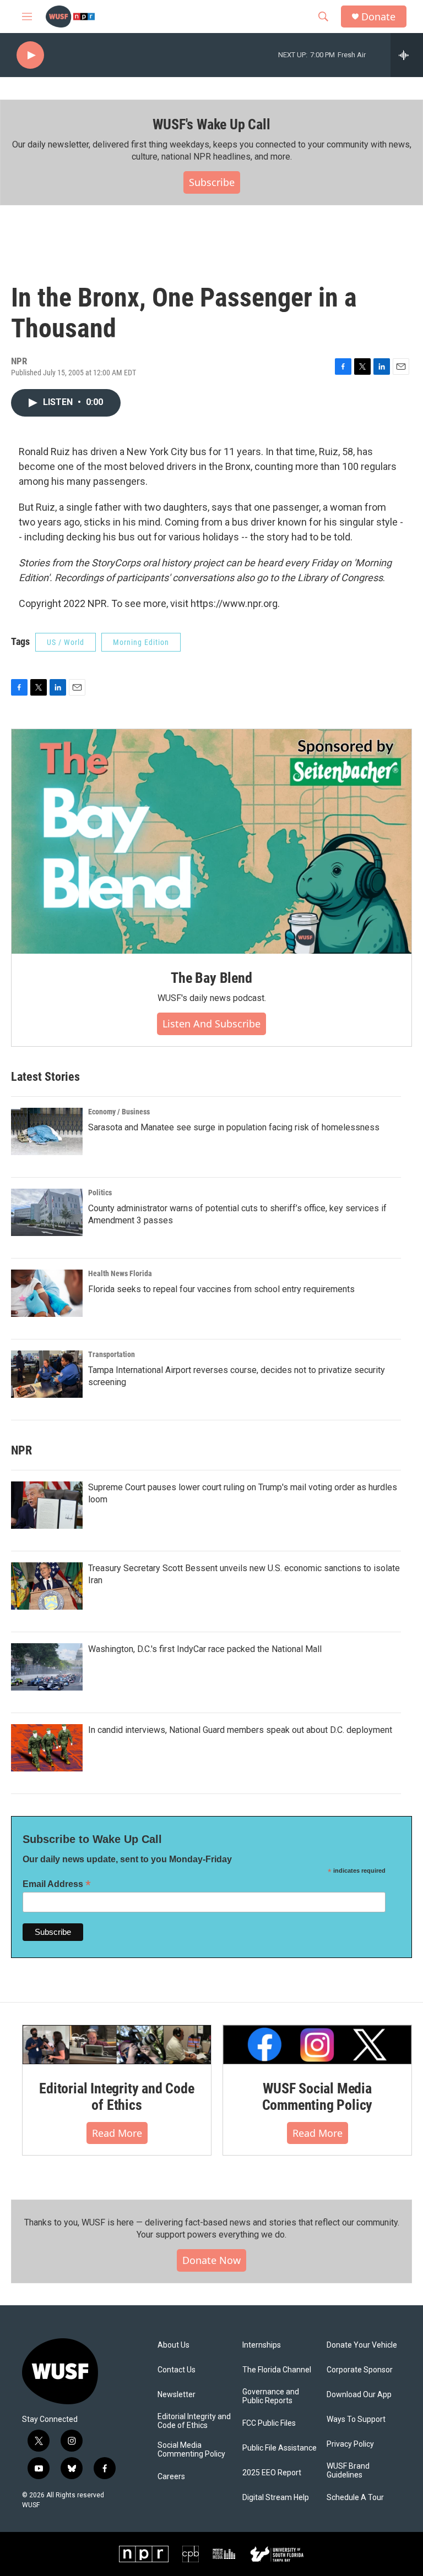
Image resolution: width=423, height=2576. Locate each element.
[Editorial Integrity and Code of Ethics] (117, 2045)
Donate (378, 17)
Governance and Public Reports (271, 2396)
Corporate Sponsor (360, 2370)
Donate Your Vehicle (362, 2345)
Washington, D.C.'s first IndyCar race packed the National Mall (205, 1649)
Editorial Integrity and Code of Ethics (116, 2097)
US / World (66, 642)
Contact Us (177, 2370)
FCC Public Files (269, 2423)
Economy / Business (119, 1112)
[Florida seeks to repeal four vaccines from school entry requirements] (47, 1293)
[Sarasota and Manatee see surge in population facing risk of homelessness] (47, 1131)
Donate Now (211, 2260)
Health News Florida (120, 1273)
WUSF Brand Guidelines (348, 2471)
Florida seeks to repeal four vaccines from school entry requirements (221, 1289)
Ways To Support (356, 2419)
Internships (262, 2345)
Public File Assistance (280, 2448)
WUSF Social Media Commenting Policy (318, 2097)
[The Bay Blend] (211, 841)
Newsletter (177, 2395)
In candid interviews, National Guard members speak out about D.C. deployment (240, 1730)
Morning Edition (141, 642)
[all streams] (407, 55)
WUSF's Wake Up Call (211, 124)
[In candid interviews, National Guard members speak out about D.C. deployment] (47, 1748)
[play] (30, 55)
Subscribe (212, 182)
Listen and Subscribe (211, 1024)
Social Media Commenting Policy (191, 2450)
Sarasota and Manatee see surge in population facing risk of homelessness (234, 1127)
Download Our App (359, 2395)
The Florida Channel (277, 2370)
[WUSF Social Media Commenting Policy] (317, 2045)
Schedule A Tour (355, 2498)
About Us (173, 2345)
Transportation (112, 1354)
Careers (171, 2477)
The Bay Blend (211, 978)
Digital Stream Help (276, 2498)
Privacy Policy (350, 2444)
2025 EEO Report (272, 2473)
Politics (100, 1193)
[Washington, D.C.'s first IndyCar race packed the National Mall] (47, 1667)
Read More (117, 2133)
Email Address (57, 1884)
